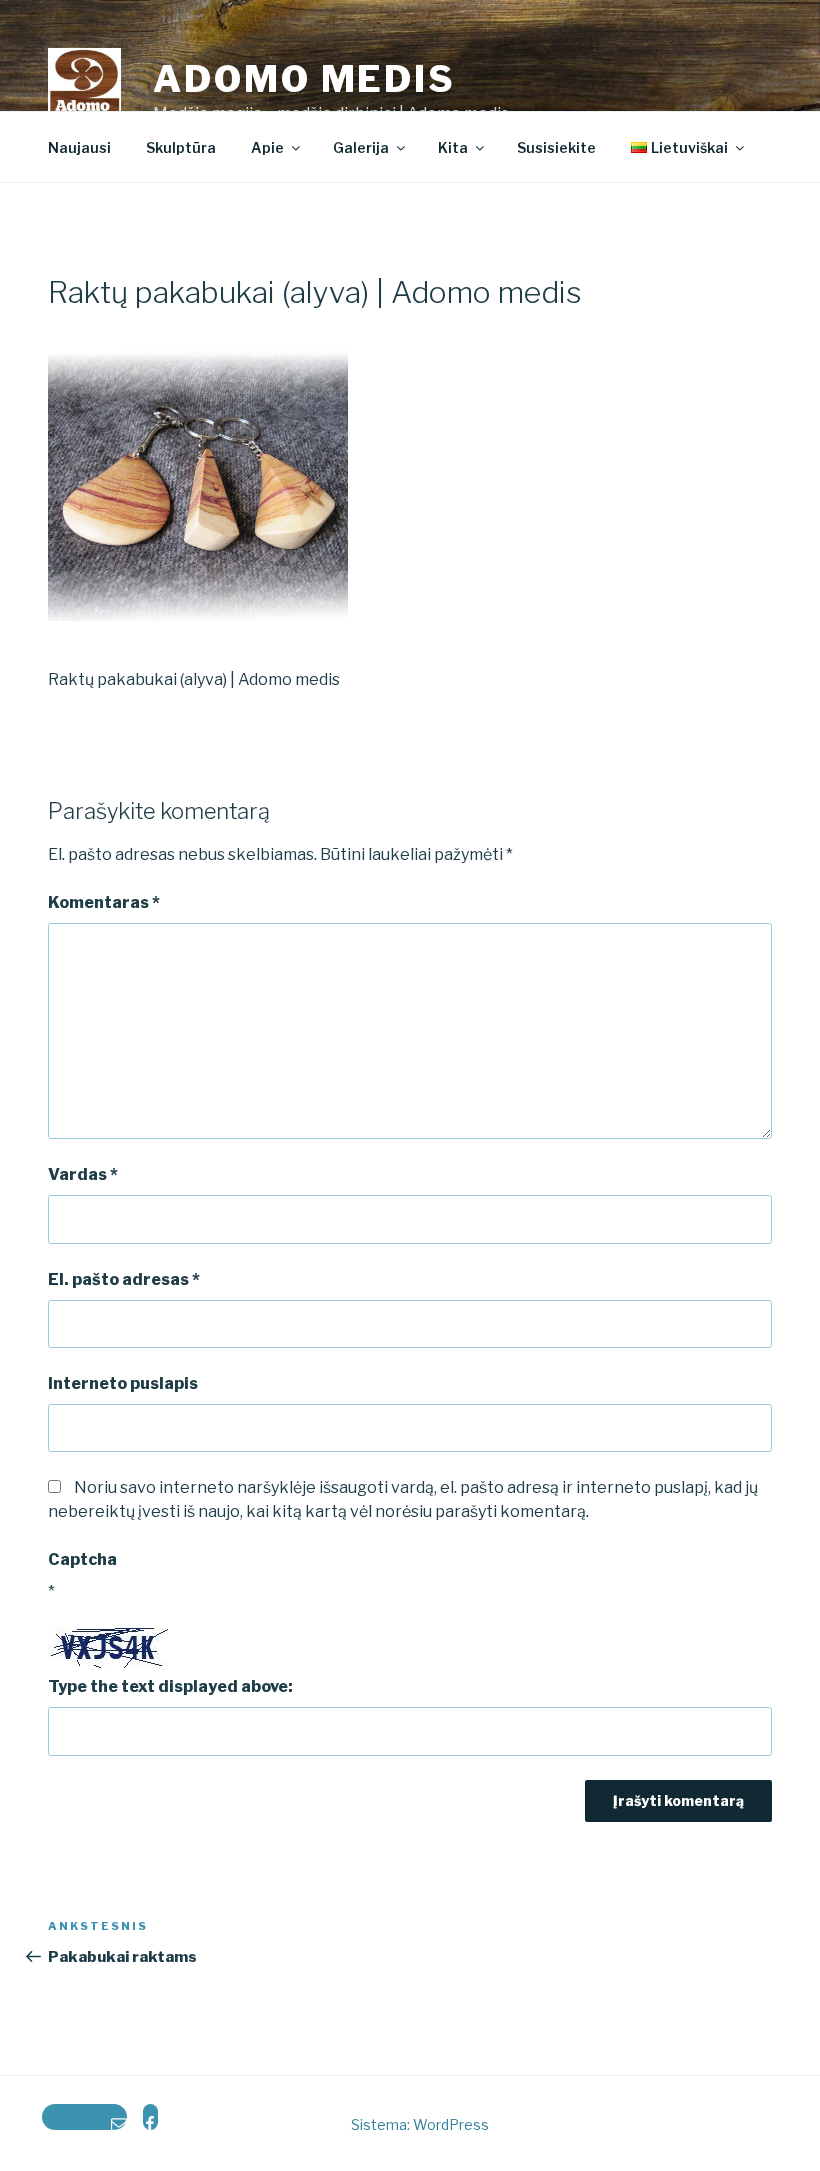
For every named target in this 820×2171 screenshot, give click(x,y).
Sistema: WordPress (420, 2124)
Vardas (83, 1174)
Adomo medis (304, 79)
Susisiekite (556, 147)
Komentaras (104, 902)
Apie (267, 147)
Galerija (361, 147)
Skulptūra (181, 147)
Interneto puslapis (123, 1383)
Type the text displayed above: (170, 1686)
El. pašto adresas (124, 1279)
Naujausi (79, 147)
